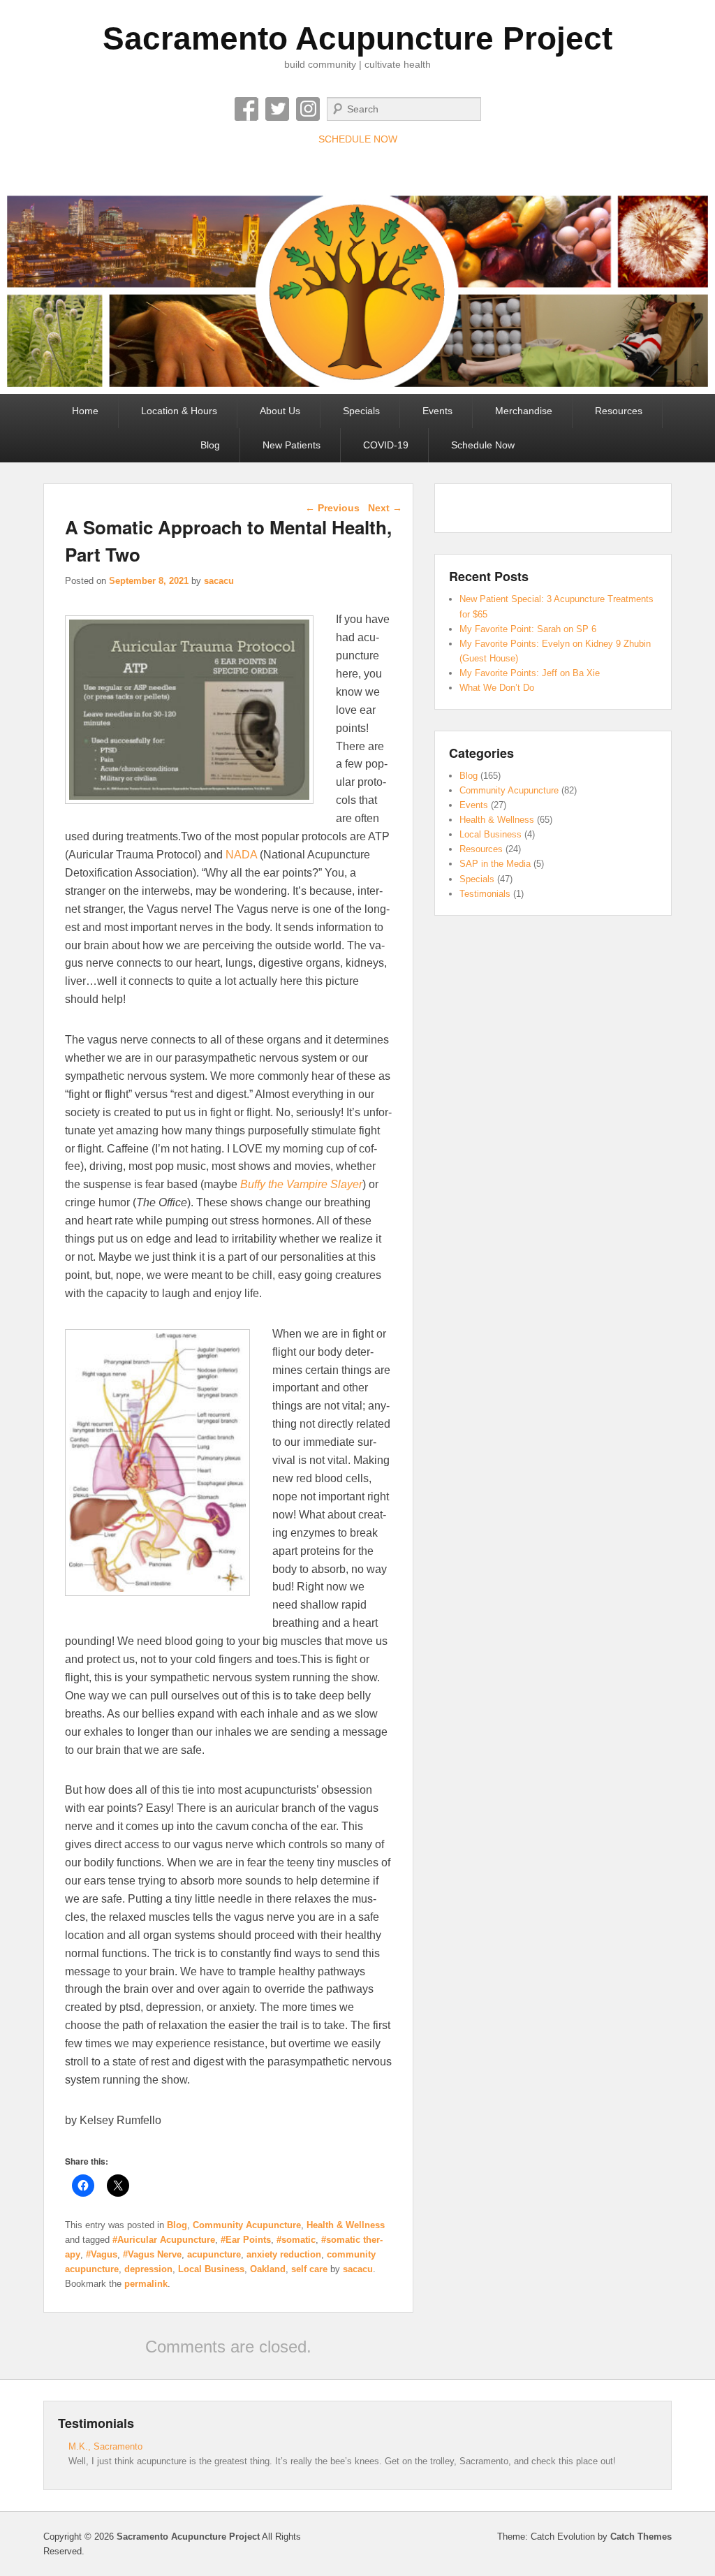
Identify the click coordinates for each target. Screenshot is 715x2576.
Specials (361, 411)
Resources (619, 411)
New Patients (292, 445)
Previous (332, 508)
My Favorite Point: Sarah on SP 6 (528, 629)
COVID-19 (386, 445)
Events (437, 411)
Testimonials (485, 894)
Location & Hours (179, 411)
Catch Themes (641, 2537)
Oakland (268, 2269)
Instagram (308, 109)
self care (309, 2269)
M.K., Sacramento (105, 2446)
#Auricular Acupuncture (164, 2240)
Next (385, 508)
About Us (280, 411)
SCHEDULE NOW (358, 139)
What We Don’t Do (497, 688)
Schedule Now (483, 445)
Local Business (211, 2269)
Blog (210, 445)
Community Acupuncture (247, 2225)
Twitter (277, 109)
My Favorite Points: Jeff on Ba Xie (530, 673)
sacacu (219, 581)
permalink (146, 2284)
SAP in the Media (495, 864)
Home (85, 411)
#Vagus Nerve (152, 2254)
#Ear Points (246, 2240)
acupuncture (214, 2254)
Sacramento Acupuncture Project (357, 38)
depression (148, 2269)
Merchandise (524, 411)
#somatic (296, 2240)
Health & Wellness (346, 2225)
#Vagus (102, 2254)
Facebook (246, 109)
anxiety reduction (284, 2254)
